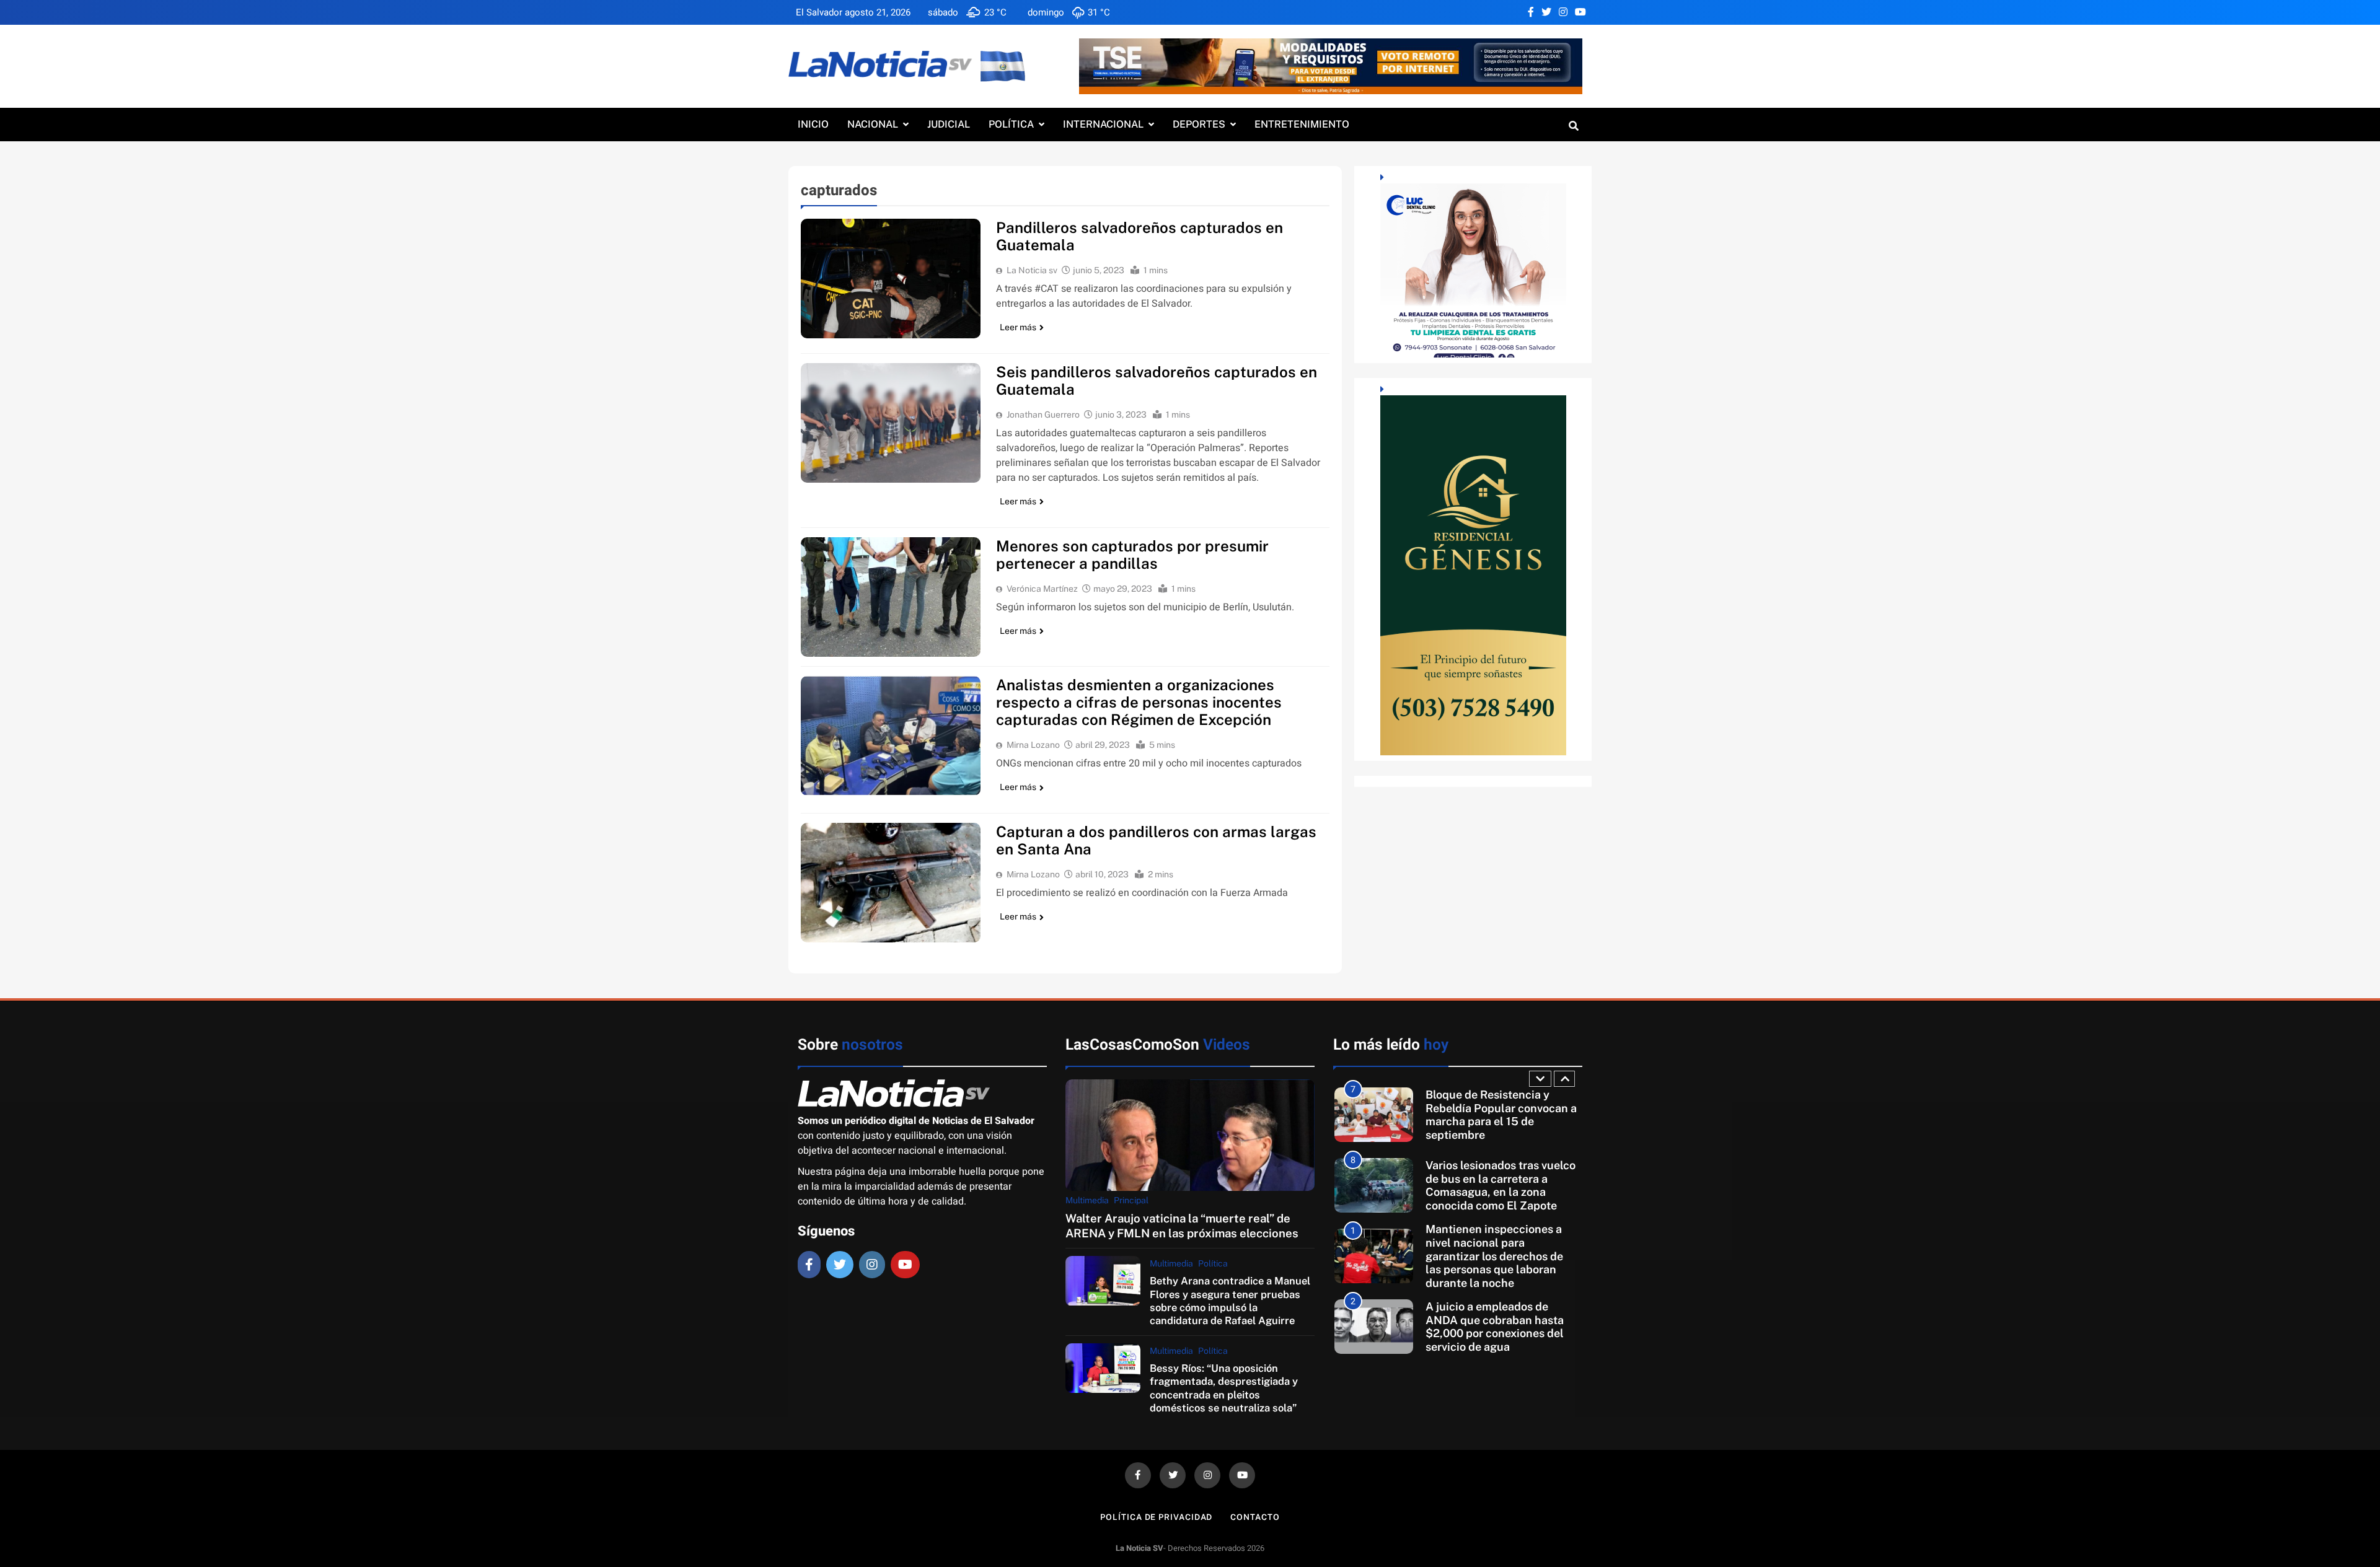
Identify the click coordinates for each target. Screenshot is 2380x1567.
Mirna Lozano (1033, 745)
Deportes (1199, 124)
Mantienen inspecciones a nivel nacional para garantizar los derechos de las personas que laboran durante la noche (1494, 1185)
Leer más (1018, 327)
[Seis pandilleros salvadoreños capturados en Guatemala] (891, 423)
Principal (1131, 1200)
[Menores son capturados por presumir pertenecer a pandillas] (891, 597)
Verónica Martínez (1042, 589)
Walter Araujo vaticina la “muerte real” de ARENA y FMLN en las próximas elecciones (1182, 1225)
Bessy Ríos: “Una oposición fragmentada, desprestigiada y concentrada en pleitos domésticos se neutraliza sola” (1224, 1388)
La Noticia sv (1032, 270)
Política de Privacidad (1156, 1517)
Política (1011, 124)
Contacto (1255, 1517)
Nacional (873, 124)
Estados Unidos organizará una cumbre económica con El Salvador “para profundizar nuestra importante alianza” (1503, 1327)
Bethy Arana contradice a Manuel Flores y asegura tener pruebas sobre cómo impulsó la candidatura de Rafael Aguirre (1230, 1301)
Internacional (1103, 124)
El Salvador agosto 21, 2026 (853, 12)
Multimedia (1087, 1200)
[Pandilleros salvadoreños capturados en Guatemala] (891, 279)
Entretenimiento (1302, 124)
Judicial (949, 124)
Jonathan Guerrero (1043, 415)
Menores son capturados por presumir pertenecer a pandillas (1132, 555)
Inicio (813, 124)
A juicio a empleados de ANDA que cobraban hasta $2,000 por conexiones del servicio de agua (1495, 1256)
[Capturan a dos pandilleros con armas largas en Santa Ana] (891, 883)
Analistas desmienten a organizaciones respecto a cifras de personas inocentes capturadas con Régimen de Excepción (1139, 702)
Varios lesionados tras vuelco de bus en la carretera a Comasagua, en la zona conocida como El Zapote (1501, 1115)
